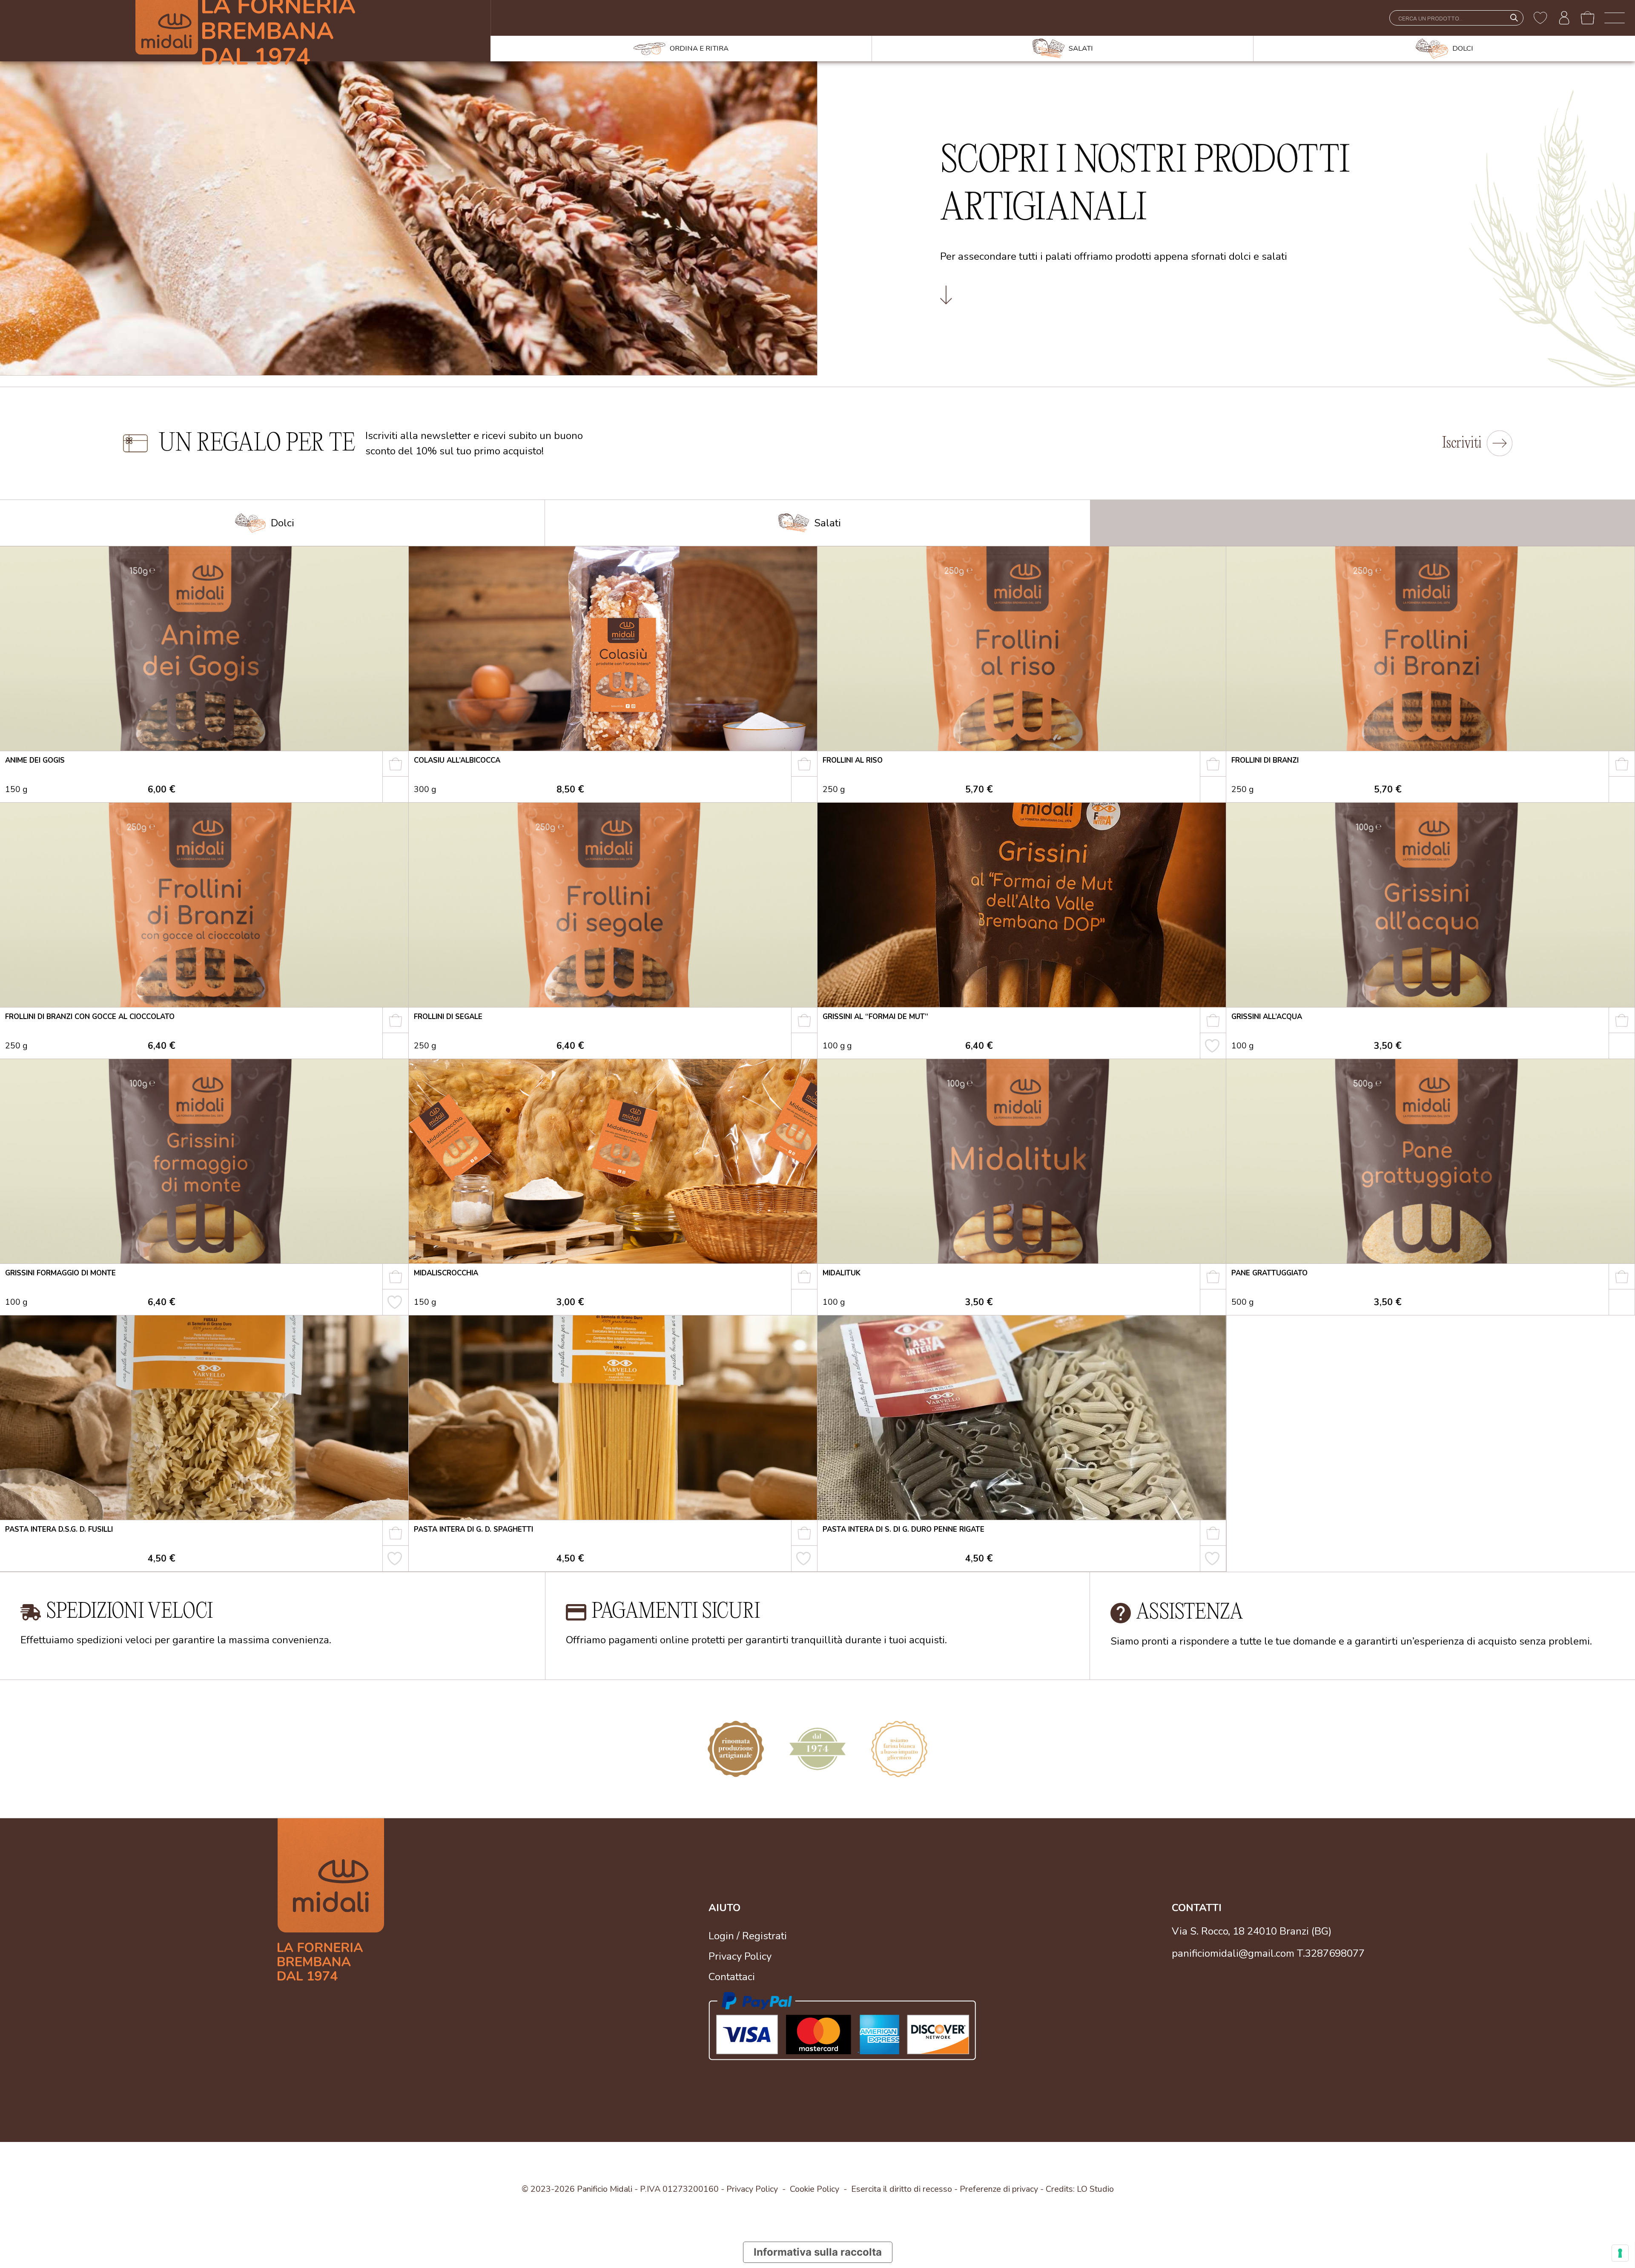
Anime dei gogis (35, 760)
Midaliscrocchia (446, 1273)
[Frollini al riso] (1022, 649)
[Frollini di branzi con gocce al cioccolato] (204, 905)
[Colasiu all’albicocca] (613, 649)
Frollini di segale (448, 1017)
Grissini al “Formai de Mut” (875, 1017)
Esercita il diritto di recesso (902, 2189)
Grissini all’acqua (1267, 1017)
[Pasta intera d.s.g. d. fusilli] (204, 1418)
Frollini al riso (853, 760)
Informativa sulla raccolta (818, 2252)
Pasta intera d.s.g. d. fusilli (59, 1529)
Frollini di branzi (1265, 760)
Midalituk (842, 1273)
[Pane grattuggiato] (1430, 1161)
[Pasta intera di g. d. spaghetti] (613, 1418)
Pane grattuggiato (1269, 1273)
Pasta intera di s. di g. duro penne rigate (904, 1529)
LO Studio (1095, 2189)
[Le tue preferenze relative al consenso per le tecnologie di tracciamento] (1620, 2253)
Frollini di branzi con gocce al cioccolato (90, 1017)
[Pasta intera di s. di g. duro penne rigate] (1022, 1418)
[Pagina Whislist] (1540, 18)
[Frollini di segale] (613, 905)
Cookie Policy (815, 2189)
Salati (828, 523)
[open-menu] (1615, 18)
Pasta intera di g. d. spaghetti (473, 1529)
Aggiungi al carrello (401, 767)
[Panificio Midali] (354, 1899)
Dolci (283, 523)
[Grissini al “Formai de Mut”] (1022, 905)
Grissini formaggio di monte (60, 1273)
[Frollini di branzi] (1430, 649)
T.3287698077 (1331, 1954)
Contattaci (732, 1977)
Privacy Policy (740, 1956)
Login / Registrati (748, 1936)
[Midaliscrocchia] (613, 1161)
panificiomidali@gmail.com (1233, 1954)
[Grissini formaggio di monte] (204, 1161)
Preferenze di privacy (999, 2189)
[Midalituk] (1022, 1161)
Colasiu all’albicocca (457, 760)
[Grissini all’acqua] (1430, 905)
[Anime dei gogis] (204, 649)
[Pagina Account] (1564, 18)
